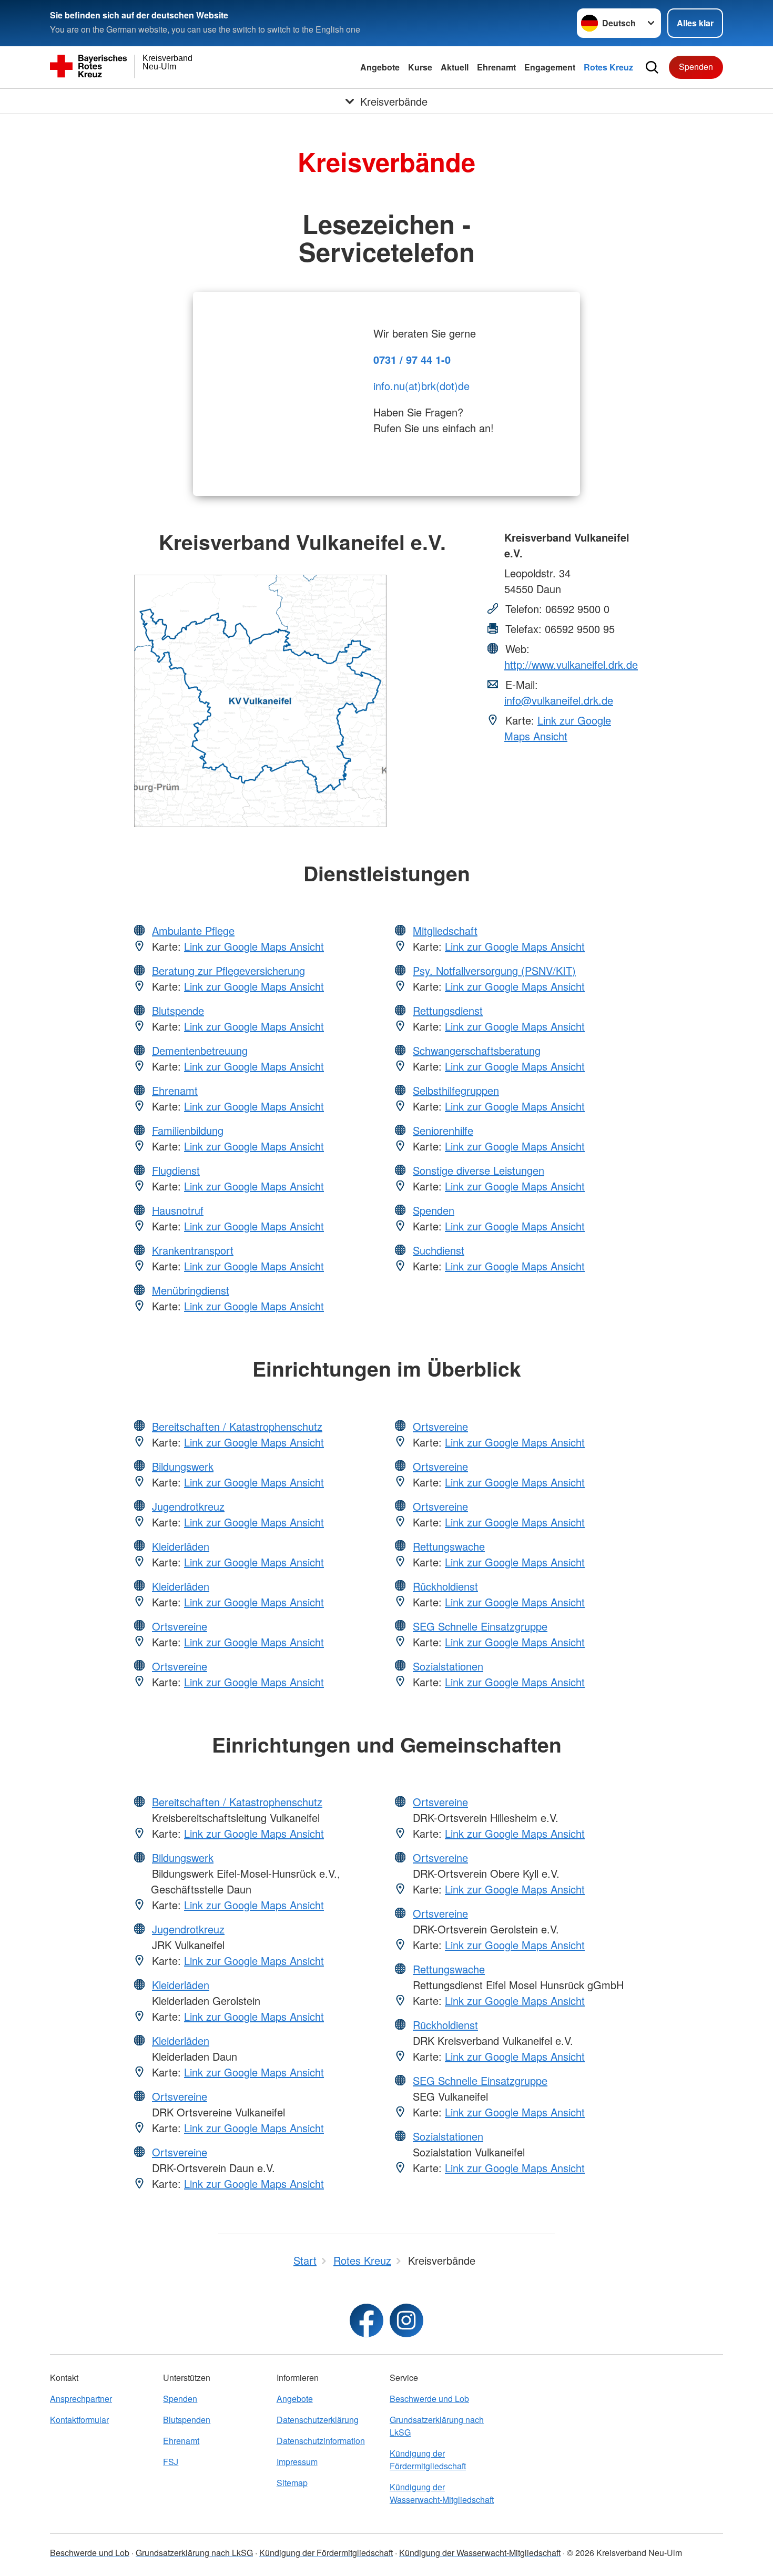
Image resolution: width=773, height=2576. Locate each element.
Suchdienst (439, 1250)
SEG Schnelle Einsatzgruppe (480, 1626)
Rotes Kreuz (608, 67)
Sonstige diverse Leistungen (479, 1170)
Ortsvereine (180, 1626)
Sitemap (292, 2483)
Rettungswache (449, 1546)
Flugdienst (176, 1170)
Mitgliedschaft (445, 930)
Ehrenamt (496, 67)
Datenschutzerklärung (318, 2420)
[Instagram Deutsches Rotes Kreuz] (406, 2320)
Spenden (696, 67)
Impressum (297, 2462)
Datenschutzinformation (321, 2441)
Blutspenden (187, 2420)
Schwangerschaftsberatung (477, 1050)
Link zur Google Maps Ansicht (558, 728)
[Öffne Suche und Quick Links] (652, 67)
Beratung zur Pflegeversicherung (228, 970)
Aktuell (455, 67)
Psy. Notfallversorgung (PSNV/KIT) (494, 970)
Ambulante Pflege (193, 930)
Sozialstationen (448, 1666)
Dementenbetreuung (200, 1050)
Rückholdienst (445, 1586)
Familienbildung (188, 1130)
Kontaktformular (79, 2420)
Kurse (420, 67)
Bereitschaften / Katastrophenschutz (237, 1426)
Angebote (380, 67)
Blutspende (178, 1010)
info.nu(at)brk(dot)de (421, 386)
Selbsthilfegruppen (456, 1090)
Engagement (550, 67)
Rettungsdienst (448, 1010)
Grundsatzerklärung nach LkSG (437, 2426)
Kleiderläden (181, 1546)
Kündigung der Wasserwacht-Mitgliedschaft (442, 2493)
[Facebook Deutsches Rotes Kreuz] (367, 2320)
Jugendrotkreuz (188, 1506)
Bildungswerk (183, 1466)
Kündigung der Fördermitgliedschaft (428, 2460)
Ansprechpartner (81, 2399)
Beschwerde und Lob (429, 2399)
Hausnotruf (178, 1210)
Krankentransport (193, 1250)
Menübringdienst (191, 1290)
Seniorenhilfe (443, 1130)
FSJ (171, 2462)
